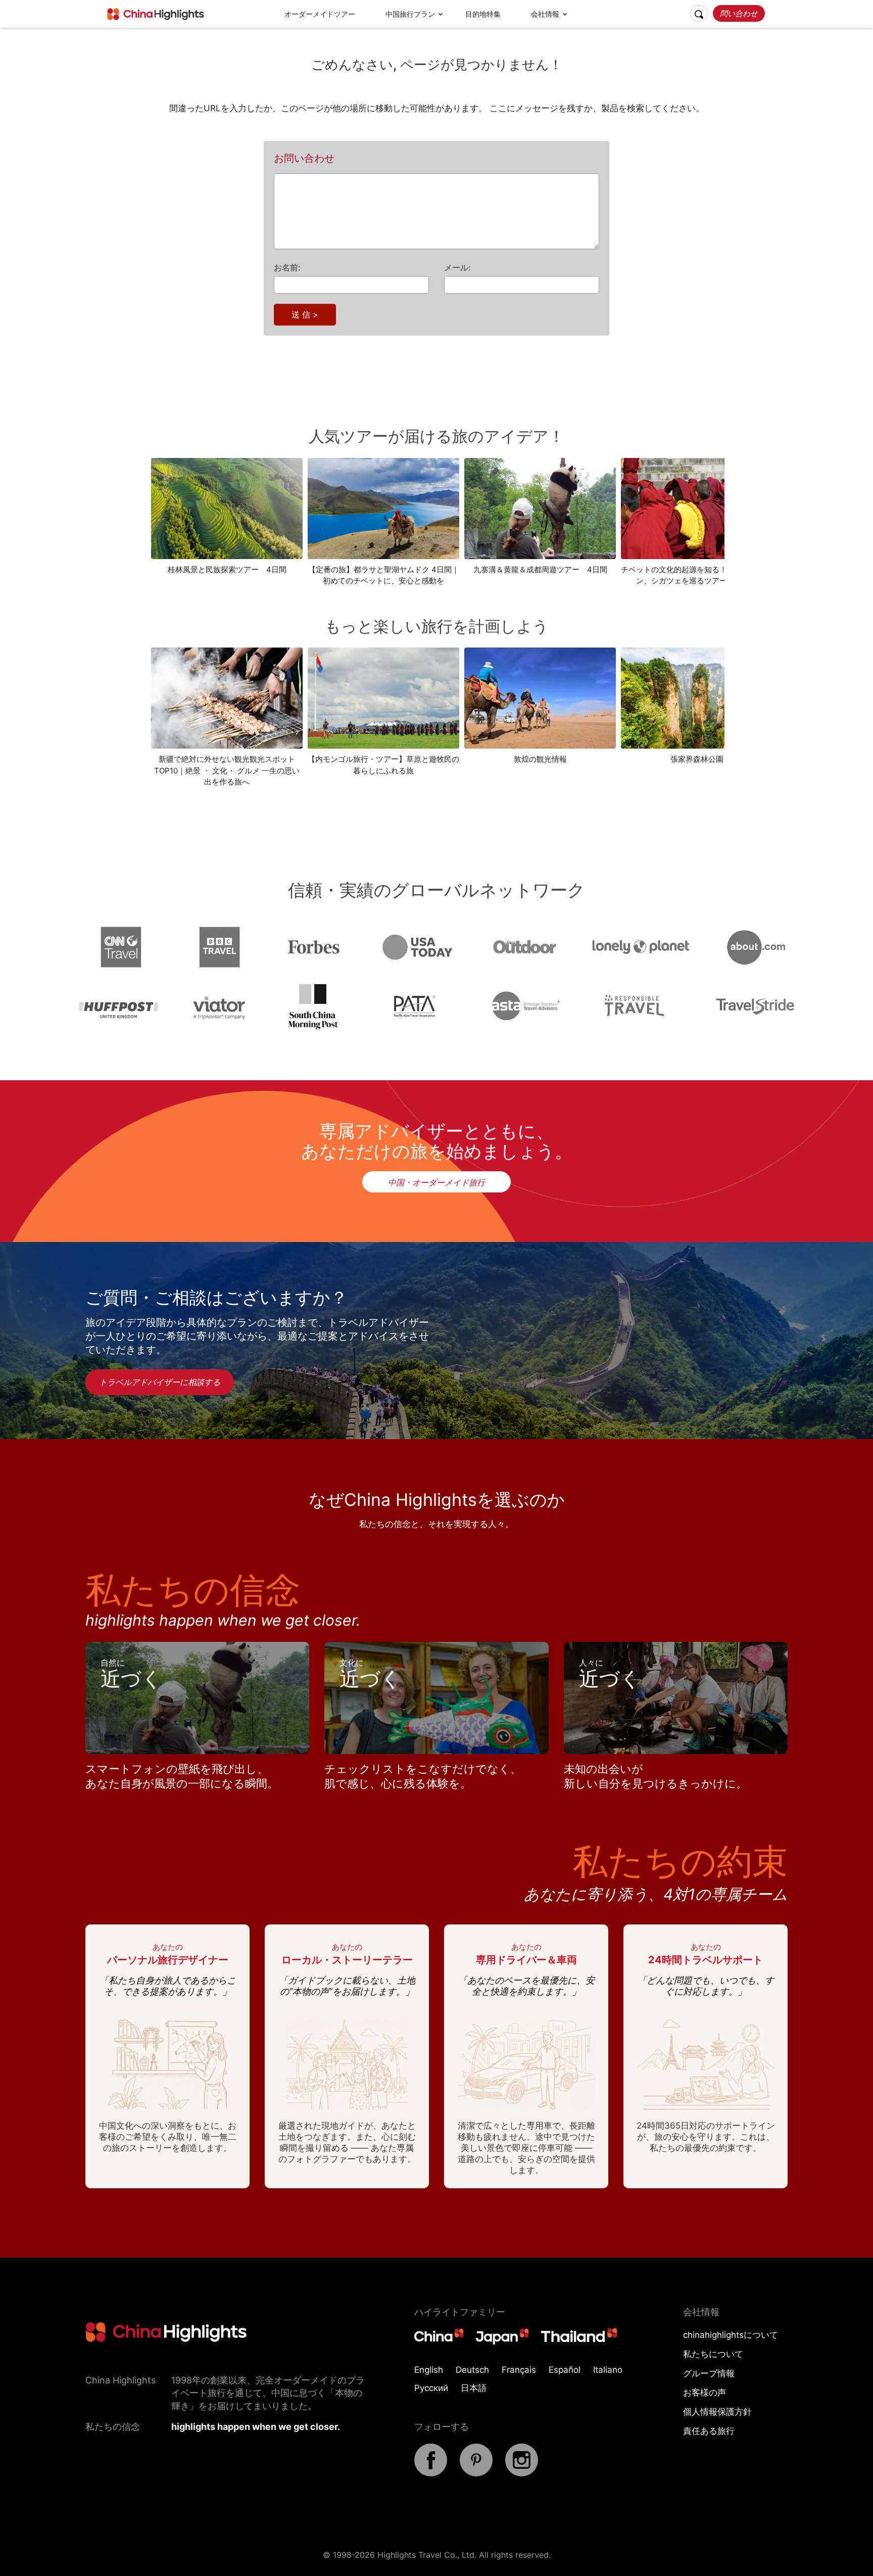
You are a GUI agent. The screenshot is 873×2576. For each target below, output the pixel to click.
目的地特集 (483, 14)
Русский (431, 2388)
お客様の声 (705, 2393)
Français (519, 2370)
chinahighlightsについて (731, 2335)
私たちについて (713, 2354)
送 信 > (305, 314)
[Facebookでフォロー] (431, 2473)
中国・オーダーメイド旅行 (437, 1182)
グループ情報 (709, 2373)
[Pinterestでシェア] (476, 2473)
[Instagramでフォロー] (522, 2473)
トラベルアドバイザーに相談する (160, 1382)
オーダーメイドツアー (320, 14)
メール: (457, 267)
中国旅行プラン (410, 14)
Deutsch (472, 2370)
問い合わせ (739, 13)
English (429, 2370)
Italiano (608, 2370)
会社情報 (545, 14)
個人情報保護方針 (717, 2412)
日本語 (474, 2388)
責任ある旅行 (709, 2431)
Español (565, 2370)
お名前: (287, 267)
